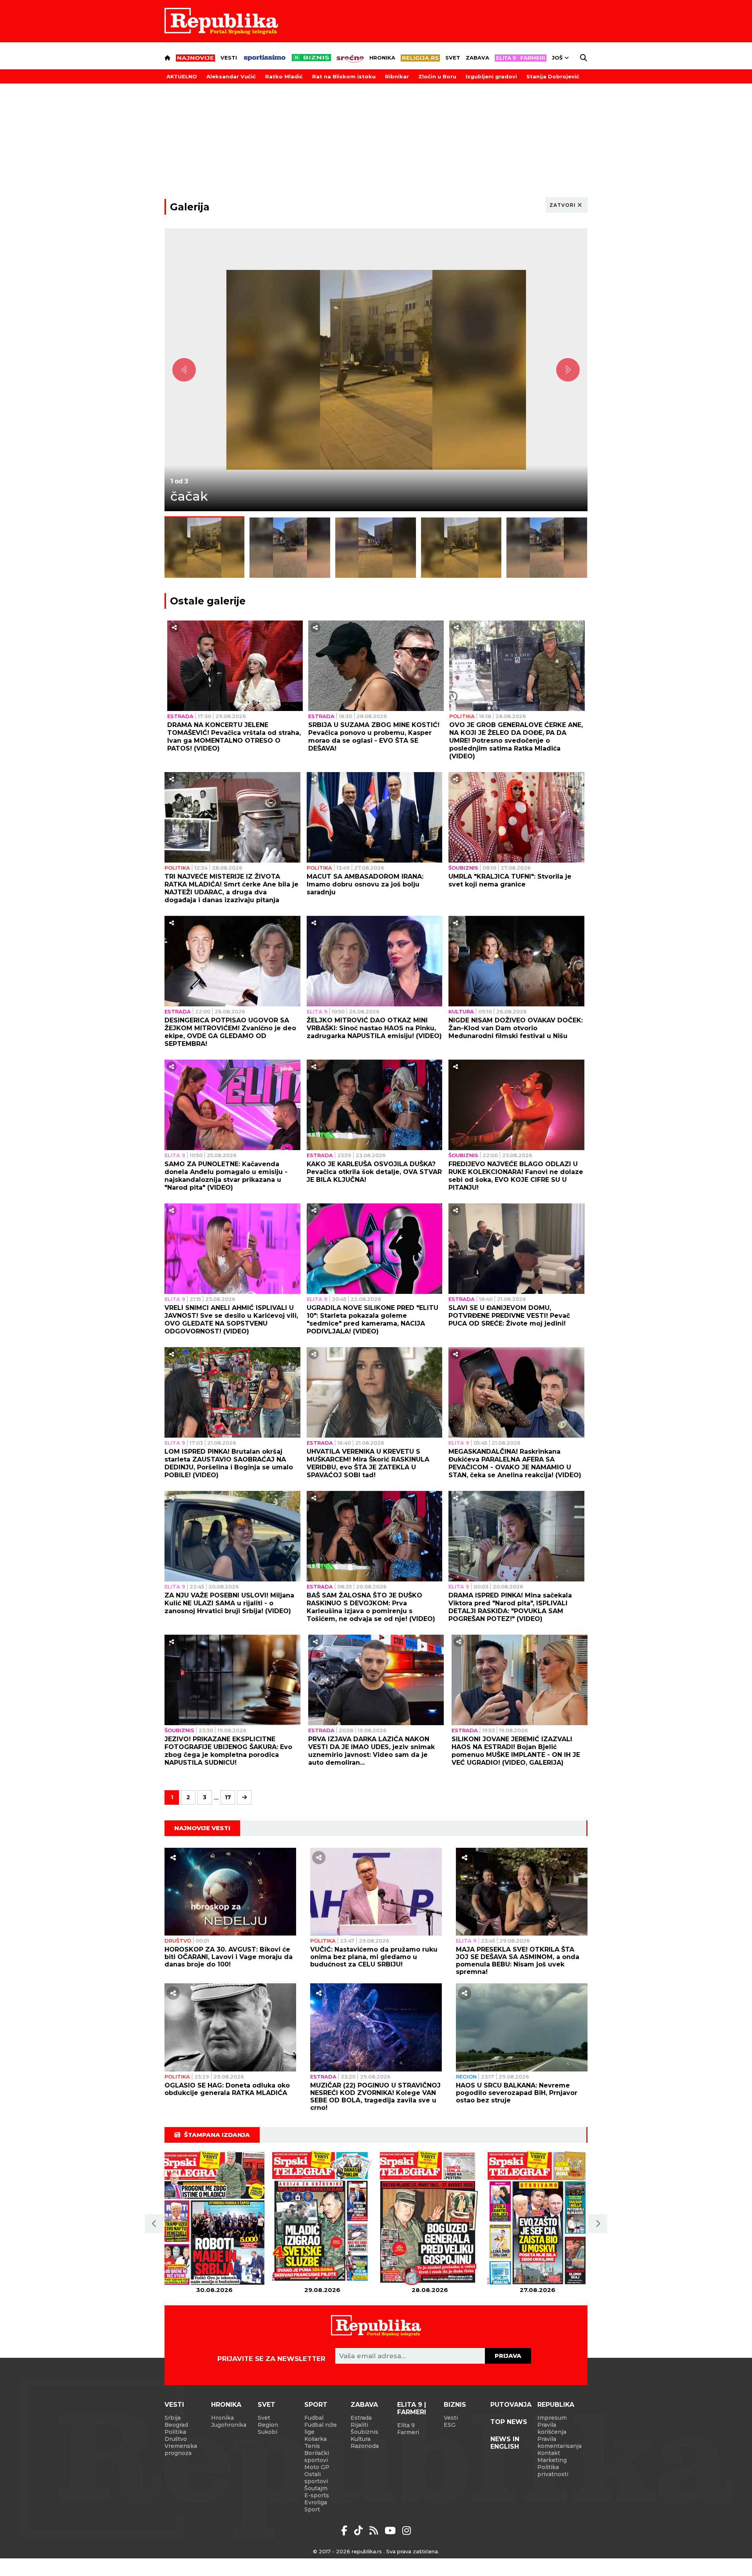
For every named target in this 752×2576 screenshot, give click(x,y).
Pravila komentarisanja (559, 2442)
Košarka (315, 2439)
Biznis (455, 2405)
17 (228, 1797)
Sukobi (268, 2432)
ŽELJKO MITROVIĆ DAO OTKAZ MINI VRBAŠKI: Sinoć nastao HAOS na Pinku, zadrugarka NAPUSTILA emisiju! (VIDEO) (374, 1028)
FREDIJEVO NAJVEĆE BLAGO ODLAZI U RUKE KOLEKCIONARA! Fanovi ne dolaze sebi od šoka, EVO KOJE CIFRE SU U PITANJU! (516, 1176)
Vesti (229, 58)
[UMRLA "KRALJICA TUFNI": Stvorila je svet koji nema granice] (516, 817)
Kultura (461, 1011)
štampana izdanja (217, 2135)
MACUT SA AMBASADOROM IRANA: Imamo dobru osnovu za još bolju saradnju (365, 884)
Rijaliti (359, 2425)
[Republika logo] (221, 21)
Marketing (552, 2460)
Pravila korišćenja (552, 2428)
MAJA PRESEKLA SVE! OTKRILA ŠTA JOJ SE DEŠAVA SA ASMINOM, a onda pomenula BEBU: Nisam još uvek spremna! (518, 1961)
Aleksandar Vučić (231, 76)
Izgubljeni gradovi (491, 76)
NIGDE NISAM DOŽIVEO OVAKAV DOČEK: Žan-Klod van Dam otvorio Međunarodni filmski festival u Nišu (516, 1028)
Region (466, 2077)
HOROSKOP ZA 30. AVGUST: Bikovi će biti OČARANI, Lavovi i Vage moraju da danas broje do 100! (229, 1957)
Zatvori (563, 205)
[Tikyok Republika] (360, 2531)
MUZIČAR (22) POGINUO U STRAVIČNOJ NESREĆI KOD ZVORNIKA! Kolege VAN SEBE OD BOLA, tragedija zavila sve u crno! (375, 2097)
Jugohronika (229, 2425)
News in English (505, 2443)
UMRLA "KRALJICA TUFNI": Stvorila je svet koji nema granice (510, 880)
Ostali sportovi (316, 2478)
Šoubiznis (463, 868)
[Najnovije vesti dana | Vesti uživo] (311, 58)
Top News (509, 2422)
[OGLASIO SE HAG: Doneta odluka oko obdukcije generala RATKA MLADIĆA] (230, 2027)
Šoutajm (316, 2488)
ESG (450, 2425)
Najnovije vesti (202, 1828)
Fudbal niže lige (321, 2428)
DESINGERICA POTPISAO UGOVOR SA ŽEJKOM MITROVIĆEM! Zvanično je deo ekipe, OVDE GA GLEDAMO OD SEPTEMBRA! (230, 1032)
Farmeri (408, 2432)
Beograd (176, 2425)
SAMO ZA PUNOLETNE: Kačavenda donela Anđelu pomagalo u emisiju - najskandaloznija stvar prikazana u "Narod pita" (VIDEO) (226, 1176)
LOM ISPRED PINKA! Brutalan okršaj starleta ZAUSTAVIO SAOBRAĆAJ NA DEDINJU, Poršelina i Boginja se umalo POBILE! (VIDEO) (229, 1463)
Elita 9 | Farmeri (412, 2408)
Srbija (173, 2418)
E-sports (317, 2495)
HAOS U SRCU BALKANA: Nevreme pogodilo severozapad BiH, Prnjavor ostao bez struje (517, 2093)
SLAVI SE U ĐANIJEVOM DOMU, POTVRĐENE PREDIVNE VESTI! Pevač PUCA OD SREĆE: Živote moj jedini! (509, 1316)
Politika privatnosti (553, 2471)
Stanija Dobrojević (553, 76)
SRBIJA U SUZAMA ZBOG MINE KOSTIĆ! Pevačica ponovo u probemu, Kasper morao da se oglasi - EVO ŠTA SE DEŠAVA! (374, 737)
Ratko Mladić (284, 76)
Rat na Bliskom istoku (344, 76)
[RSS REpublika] (391, 2531)
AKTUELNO (182, 76)
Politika (462, 716)
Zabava (477, 58)
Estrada (180, 716)
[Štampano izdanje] (214, 2219)
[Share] (174, 628)
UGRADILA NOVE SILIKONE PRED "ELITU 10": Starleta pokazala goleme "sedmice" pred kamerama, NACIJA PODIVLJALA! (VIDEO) (372, 1320)
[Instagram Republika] (407, 2531)
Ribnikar (397, 76)
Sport (316, 2405)
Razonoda (365, 2446)
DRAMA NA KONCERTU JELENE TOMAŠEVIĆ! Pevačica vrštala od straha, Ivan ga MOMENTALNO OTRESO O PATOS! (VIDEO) (234, 737)
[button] (154, 2224)
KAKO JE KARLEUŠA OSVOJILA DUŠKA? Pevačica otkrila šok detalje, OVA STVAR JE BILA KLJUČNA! (374, 1172)
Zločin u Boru (437, 76)
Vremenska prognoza (181, 2449)
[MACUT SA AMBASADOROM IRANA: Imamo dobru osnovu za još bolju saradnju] (375, 817)
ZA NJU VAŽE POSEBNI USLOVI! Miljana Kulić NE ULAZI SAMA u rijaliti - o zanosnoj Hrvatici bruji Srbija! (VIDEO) (229, 1603)
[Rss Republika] (375, 2531)
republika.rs (367, 2551)
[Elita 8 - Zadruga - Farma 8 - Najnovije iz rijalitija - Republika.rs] (521, 58)
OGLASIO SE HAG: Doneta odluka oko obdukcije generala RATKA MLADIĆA (227, 2089)
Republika (556, 2405)
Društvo (178, 1941)
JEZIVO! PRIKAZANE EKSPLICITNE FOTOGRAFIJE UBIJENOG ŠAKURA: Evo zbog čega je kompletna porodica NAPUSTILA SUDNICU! (228, 1751)
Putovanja (511, 2405)
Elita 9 (317, 1011)
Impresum (552, 2418)
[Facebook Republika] (346, 2531)
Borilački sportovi (317, 2457)
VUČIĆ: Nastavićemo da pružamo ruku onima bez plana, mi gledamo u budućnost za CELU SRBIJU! (374, 1957)
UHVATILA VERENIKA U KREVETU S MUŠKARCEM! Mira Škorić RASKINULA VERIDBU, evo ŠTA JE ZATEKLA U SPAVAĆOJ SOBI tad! (368, 1463)
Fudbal (314, 2418)
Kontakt (549, 2453)
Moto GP (317, 2467)
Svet (453, 58)
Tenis (312, 2446)
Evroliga (316, 2502)
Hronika (382, 58)
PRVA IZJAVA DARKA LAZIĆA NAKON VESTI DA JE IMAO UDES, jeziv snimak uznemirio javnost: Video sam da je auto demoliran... (371, 1751)
